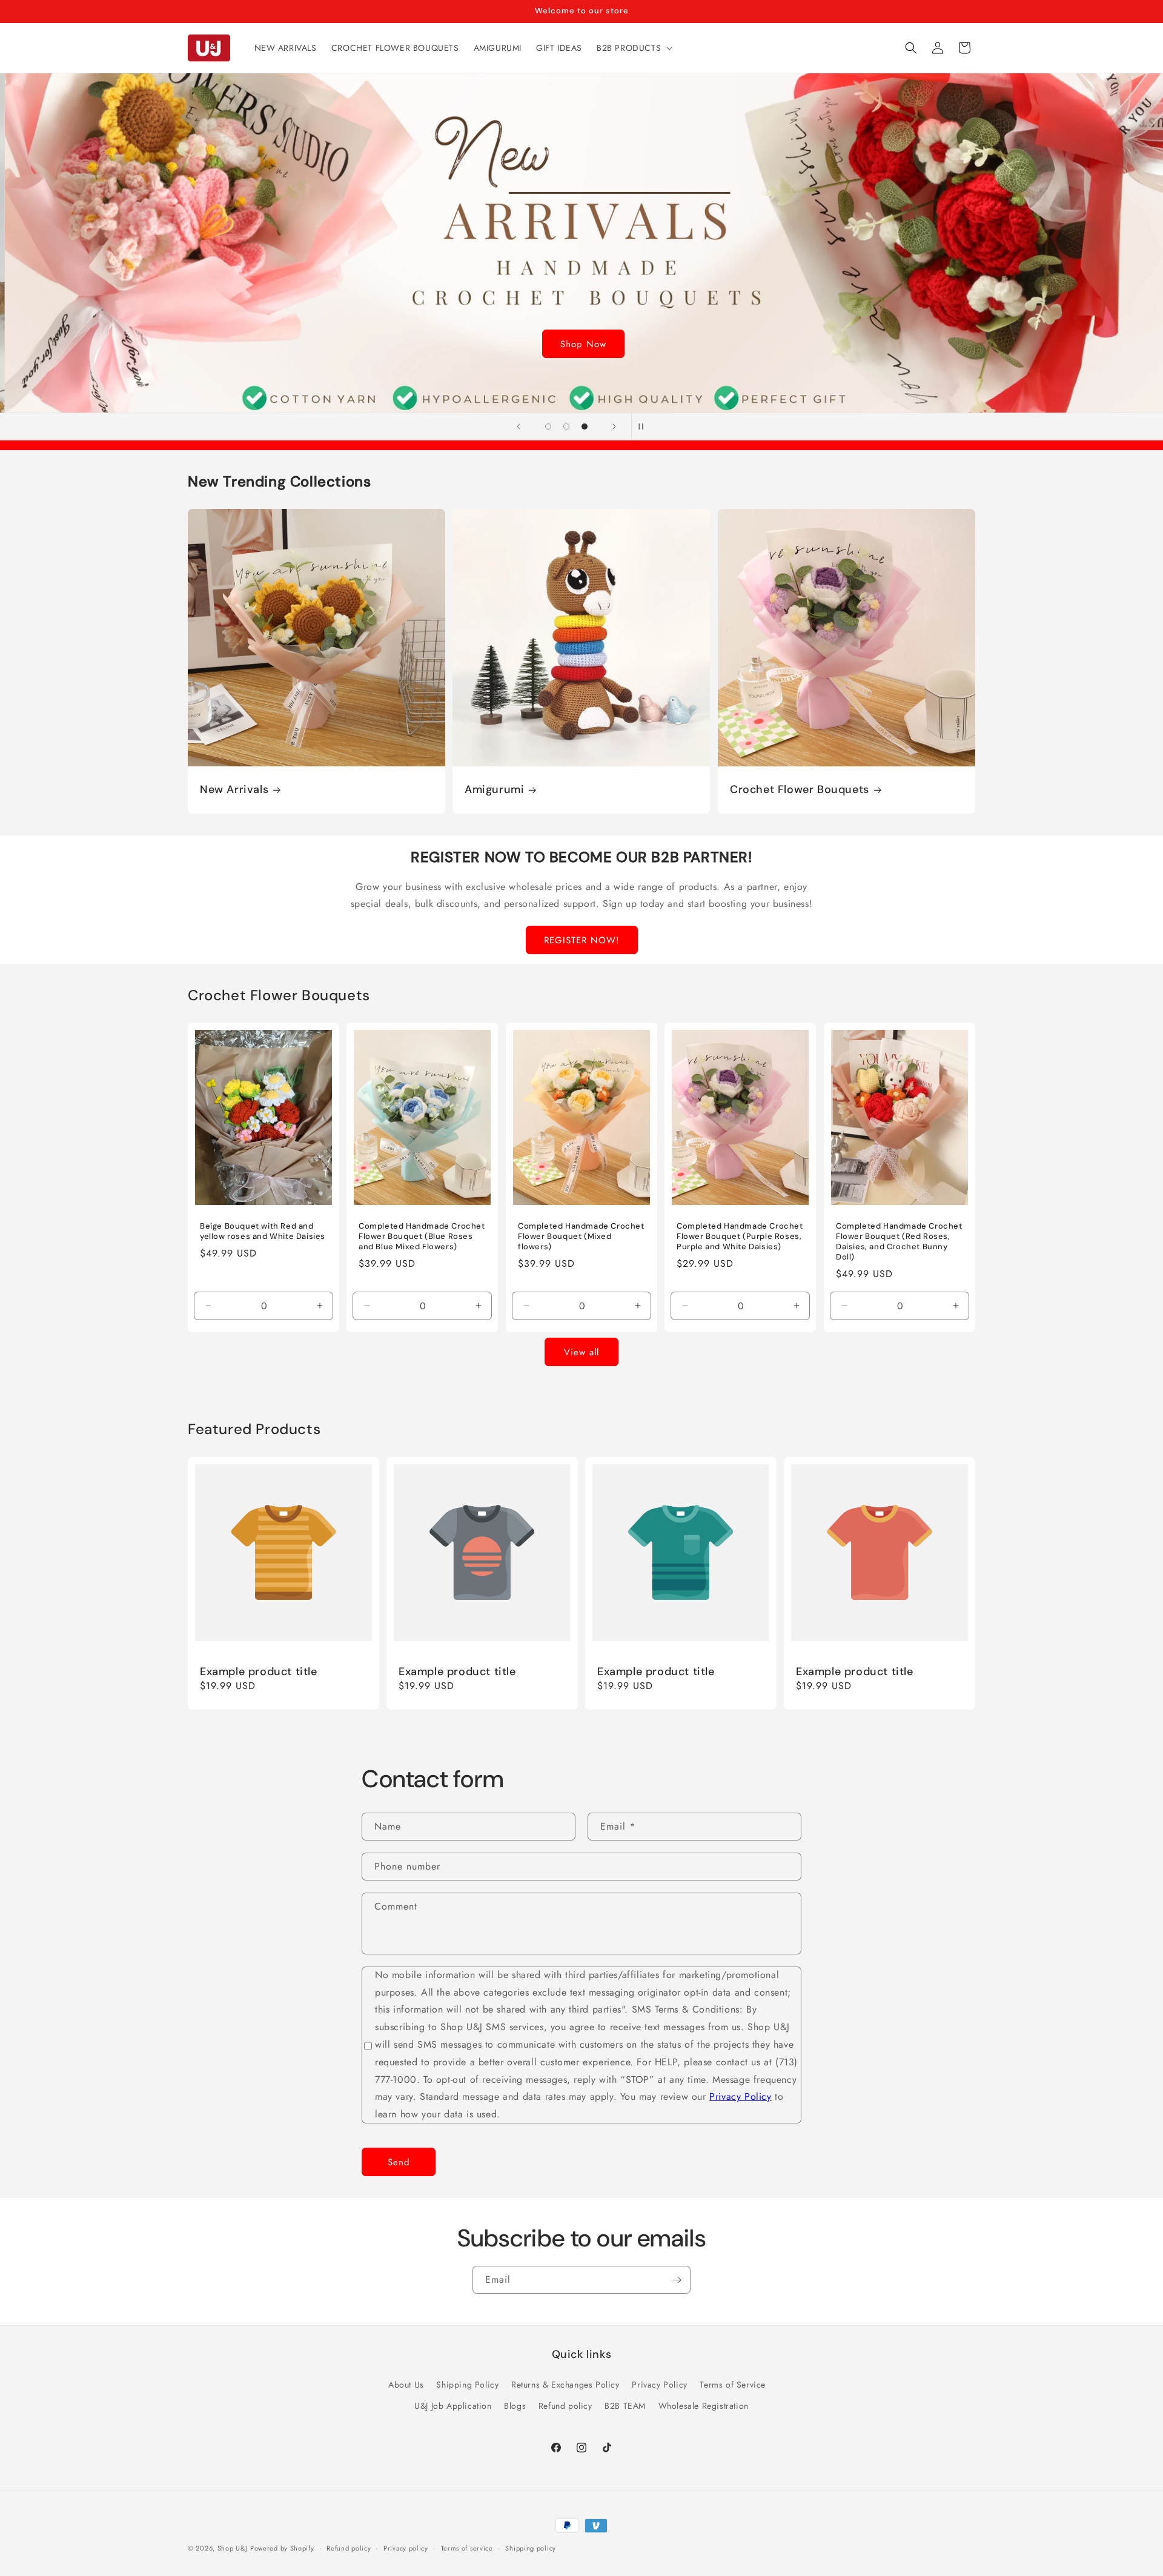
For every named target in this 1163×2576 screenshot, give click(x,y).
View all (581, 1352)
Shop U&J (233, 2548)
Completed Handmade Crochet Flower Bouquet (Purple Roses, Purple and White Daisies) (740, 1237)
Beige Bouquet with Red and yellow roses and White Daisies (263, 1231)
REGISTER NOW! (582, 940)
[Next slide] (614, 427)
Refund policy (565, 2406)
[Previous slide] (519, 427)
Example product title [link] (259, 1672)
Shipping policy (531, 2548)
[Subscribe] (677, 2280)
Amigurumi (494, 790)
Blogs (515, 2406)
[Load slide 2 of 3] (566, 427)
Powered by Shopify (282, 2548)
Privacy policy (406, 2548)
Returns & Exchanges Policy (565, 2385)
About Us (406, 2385)
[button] (633, 48)
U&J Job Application (453, 2406)
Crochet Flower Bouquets (800, 790)
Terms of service (467, 2548)
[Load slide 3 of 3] (585, 427)
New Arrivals (234, 790)
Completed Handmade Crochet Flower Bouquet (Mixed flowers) (581, 1237)
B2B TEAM (625, 2406)
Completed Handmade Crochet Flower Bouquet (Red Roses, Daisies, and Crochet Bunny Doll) (899, 1242)
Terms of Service (733, 2385)
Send (399, 2162)
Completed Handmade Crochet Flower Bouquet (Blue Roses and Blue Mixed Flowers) (422, 1237)
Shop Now (581, 344)
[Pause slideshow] (644, 427)
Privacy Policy (740, 2097)
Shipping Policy (467, 2385)
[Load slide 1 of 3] (548, 427)
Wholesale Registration (704, 2406)
